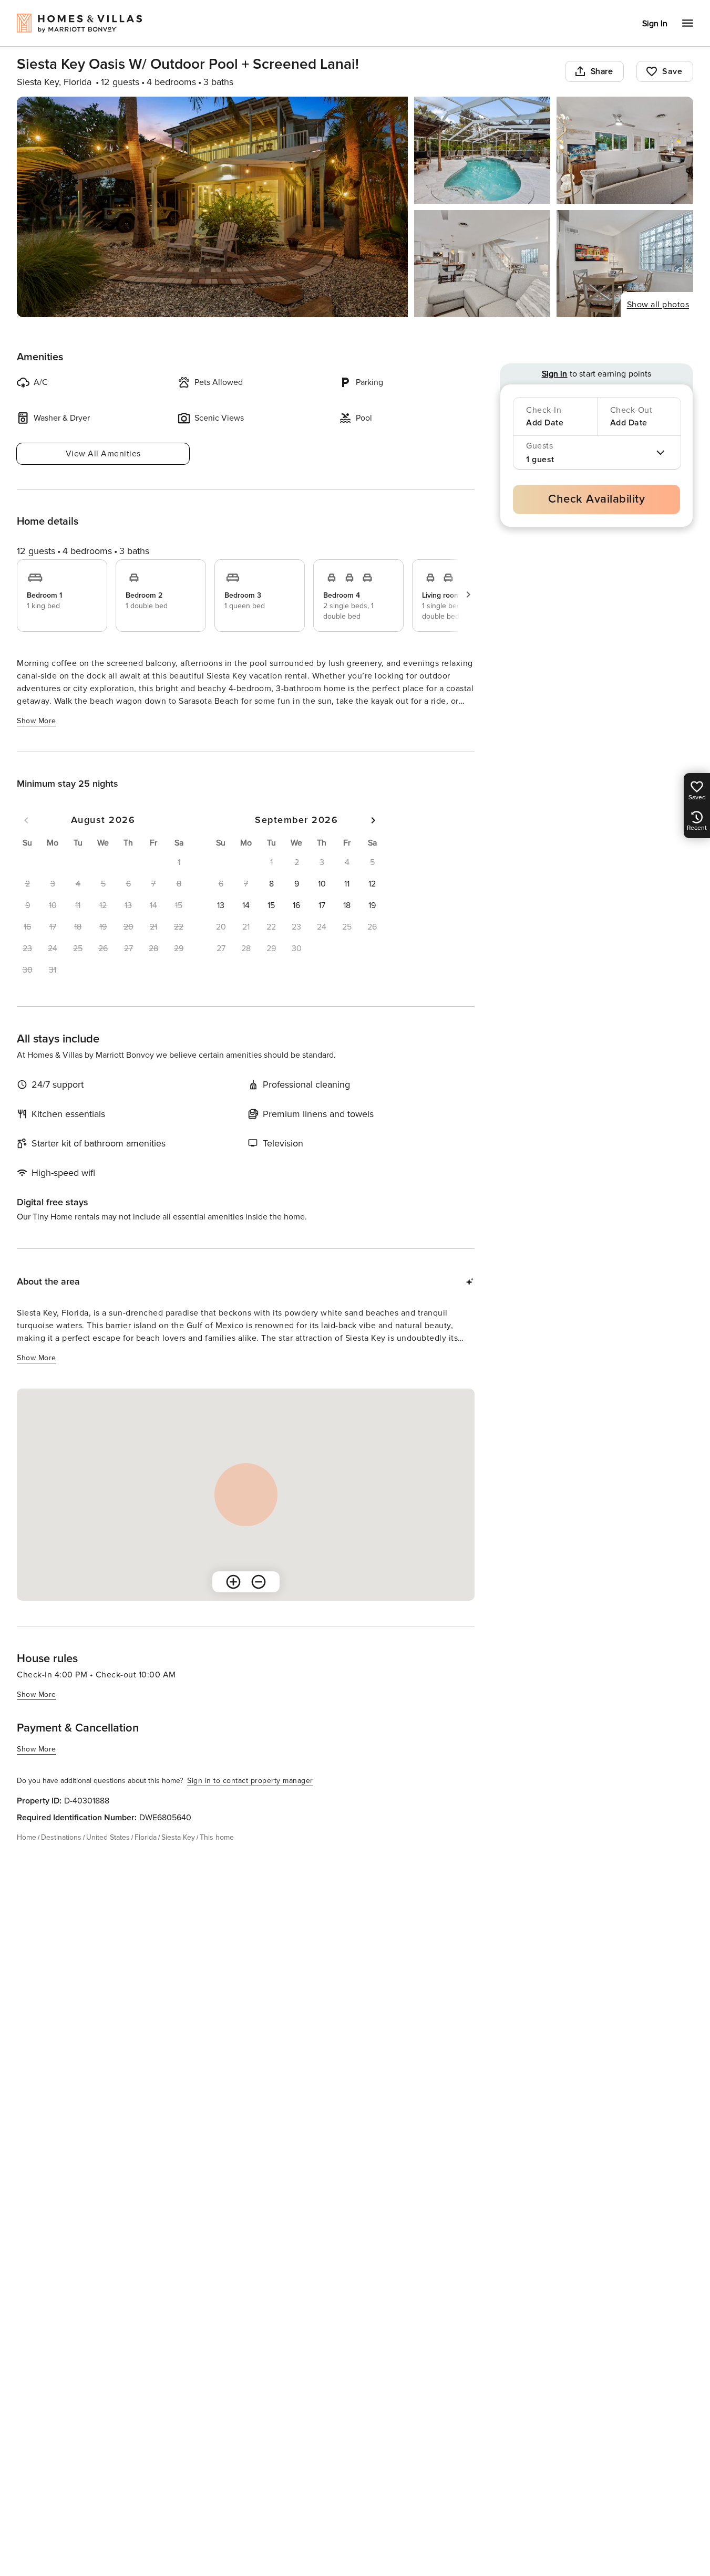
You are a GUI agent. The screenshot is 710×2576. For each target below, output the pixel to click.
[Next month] (373, 820)
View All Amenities (103, 454)
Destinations (61, 1837)
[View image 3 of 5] (625, 150)
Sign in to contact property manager (250, 1781)
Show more (37, 721)
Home (27, 1837)
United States (108, 1837)
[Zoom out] (259, 1582)
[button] (271, 884)
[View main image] (212, 207)
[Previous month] (26, 820)
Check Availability (596, 499)
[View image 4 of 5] (482, 264)
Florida (146, 1837)
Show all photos (658, 305)
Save (672, 71)
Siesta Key (178, 1837)
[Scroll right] (468, 595)
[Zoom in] (233, 1582)
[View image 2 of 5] (482, 150)
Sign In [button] (655, 24)
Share (602, 71)
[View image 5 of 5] (625, 264)
